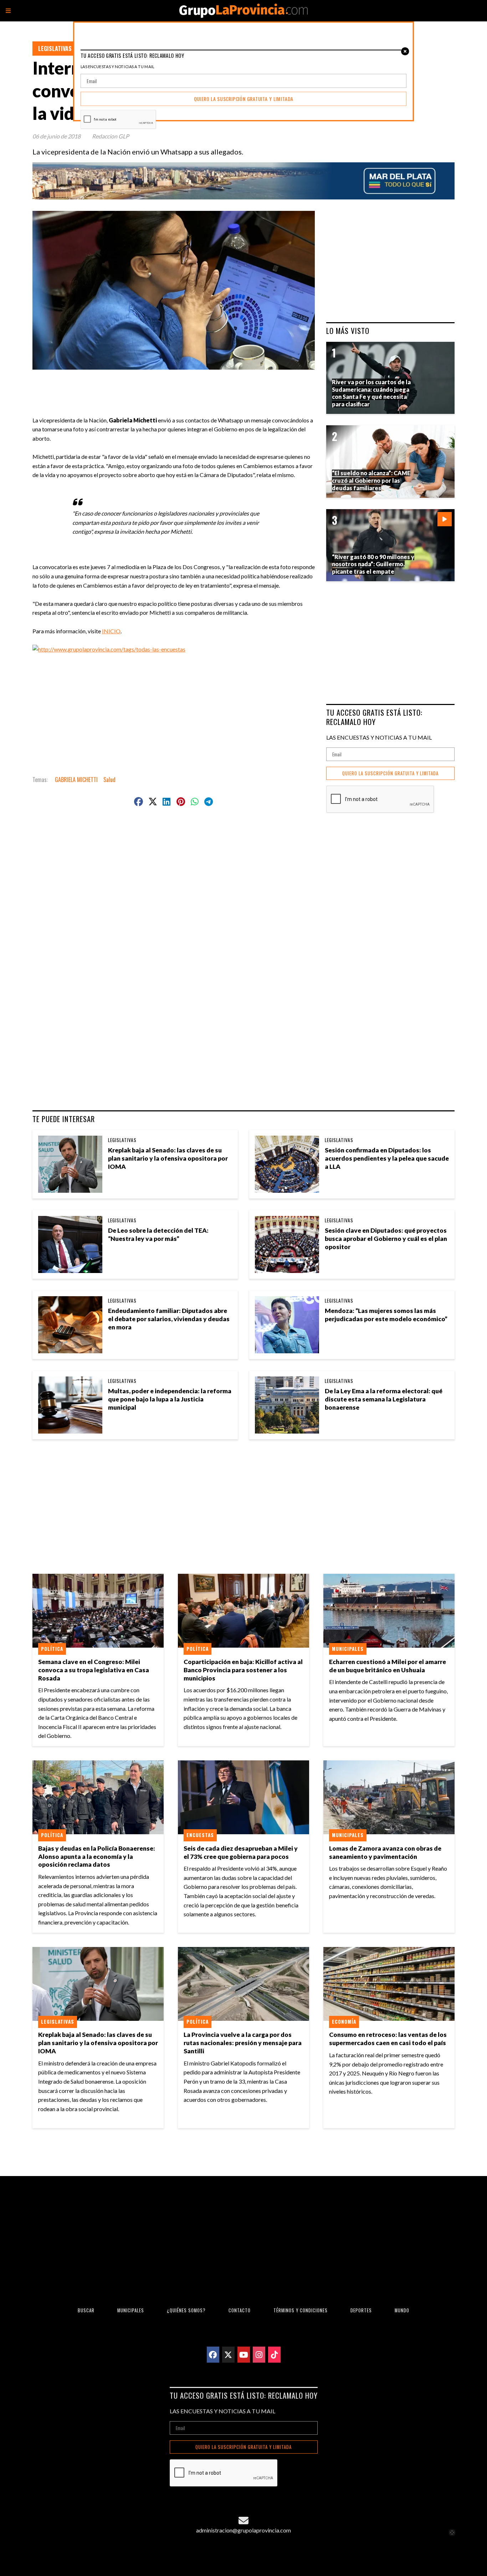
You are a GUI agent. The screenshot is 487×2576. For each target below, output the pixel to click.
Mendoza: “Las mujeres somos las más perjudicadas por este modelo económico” (386, 1315)
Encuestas (200, 1835)
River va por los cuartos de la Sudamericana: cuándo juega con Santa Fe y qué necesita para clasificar (371, 393)
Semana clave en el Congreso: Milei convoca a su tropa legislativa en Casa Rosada (94, 1670)
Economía (344, 2022)
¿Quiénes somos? (186, 2310)
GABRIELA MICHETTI (76, 780)
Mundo (402, 2310)
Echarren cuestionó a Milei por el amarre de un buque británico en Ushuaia (388, 1666)
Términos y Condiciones (301, 2310)
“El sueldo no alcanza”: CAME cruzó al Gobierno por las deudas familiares (371, 480)
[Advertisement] (176, 386)
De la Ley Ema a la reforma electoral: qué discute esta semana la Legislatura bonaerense (384, 1399)
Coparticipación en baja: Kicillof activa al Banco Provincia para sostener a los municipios (243, 1670)
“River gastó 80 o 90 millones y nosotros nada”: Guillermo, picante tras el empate (373, 564)
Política (52, 1649)
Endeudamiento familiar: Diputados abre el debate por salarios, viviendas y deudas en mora (169, 1319)
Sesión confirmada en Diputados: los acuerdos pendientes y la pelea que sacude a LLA (387, 1158)
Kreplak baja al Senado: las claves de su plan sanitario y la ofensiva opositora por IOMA (168, 1158)
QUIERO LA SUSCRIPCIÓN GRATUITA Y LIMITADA (390, 773)
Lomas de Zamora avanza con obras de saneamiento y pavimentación (385, 1852)
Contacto (240, 2310)
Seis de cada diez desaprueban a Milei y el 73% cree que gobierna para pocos (241, 1852)
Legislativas (55, 49)
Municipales (348, 1649)
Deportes (361, 2310)
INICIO (111, 631)
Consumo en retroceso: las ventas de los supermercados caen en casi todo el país (388, 2039)
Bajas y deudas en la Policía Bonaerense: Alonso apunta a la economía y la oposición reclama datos (97, 1857)
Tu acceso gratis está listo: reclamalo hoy (374, 717)
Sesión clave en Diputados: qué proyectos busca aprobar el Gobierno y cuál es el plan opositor (386, 1239)
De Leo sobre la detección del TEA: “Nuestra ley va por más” (158, 1234)
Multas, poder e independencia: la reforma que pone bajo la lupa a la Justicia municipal (170, 1399)
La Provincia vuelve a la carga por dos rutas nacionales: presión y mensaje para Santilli (243, 2043)
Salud (109, 780)
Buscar (86, 2310)
